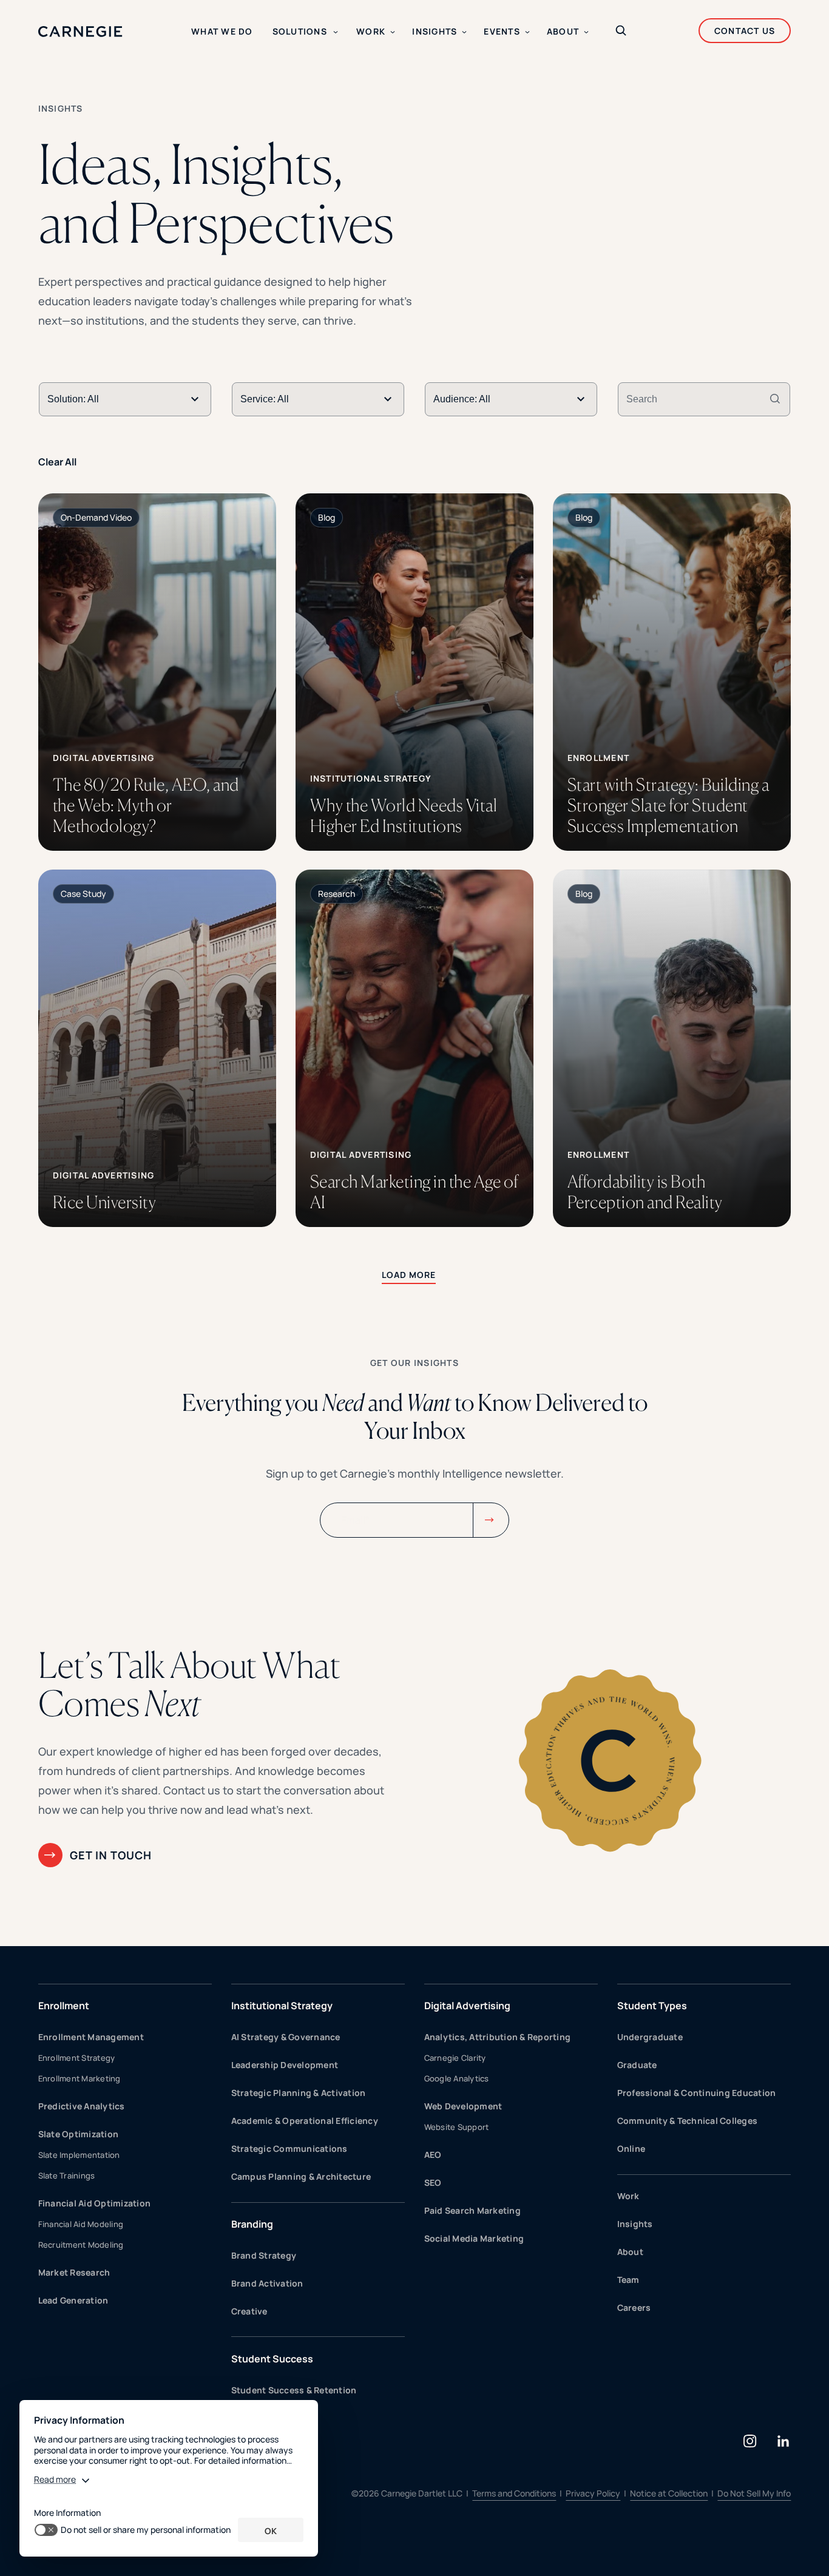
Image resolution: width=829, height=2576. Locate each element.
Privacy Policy (593, 2493)
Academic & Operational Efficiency (305, 2121)
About (630, 2252)
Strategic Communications (289, 2148)
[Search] (775, 399)
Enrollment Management (91, 2037)
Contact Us (745, 31)
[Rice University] (157, 1048)
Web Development (463, 2106)
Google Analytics (457, 2078)
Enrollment (64, 2006)
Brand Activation (267, 2283)
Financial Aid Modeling (81, 2224)
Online (631, 2148)
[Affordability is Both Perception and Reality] (672, 1048)
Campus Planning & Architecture (301, 2176)
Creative (249, 2311)
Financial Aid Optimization (95, 2203)
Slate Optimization (79, 2134)
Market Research (74, 2272)
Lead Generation (73, 2300)
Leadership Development (285, 2065)
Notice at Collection (669, 2493)
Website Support (457, 2127)
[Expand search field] (621, 32)
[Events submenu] (527, 32)
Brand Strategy (264, 2255)
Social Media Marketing (474, 2238)
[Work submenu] (393, 32)
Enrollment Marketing (80, 2078)
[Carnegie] (80, 32)
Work (628, 2196)
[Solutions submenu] (336, 32)
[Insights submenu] (464, 32)
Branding (252, 2224)
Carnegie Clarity (455, 2058)
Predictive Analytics (82, 2106)
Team (628, 2280)
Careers (634, 2307)
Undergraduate (650, 2037)
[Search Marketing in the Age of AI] (415, 1048)
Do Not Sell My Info (754, 2493)
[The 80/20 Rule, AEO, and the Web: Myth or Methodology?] (157, 672)
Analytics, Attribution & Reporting (498, 2037)
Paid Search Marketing (472, 2210)
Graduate (637, 2065)
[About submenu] (586, 32)
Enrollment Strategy (77, 2058)
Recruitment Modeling (81, 2245)
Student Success (272, 2359)
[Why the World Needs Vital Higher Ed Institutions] (415, 672)
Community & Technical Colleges (688, 2121)
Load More (409, 1275)
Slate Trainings (67, 2175)
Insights (635, 2224)
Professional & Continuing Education (697, 2093)
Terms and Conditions (514, 2493)
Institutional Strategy (282, 2006)
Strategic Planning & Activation (299, 2093)
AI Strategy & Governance (286, 2037)
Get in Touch (111, 1855)
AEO (433, 2155)
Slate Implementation (79, 2155)
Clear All (58, 462)
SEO (433, 2182)
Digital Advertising (467, 2006)
